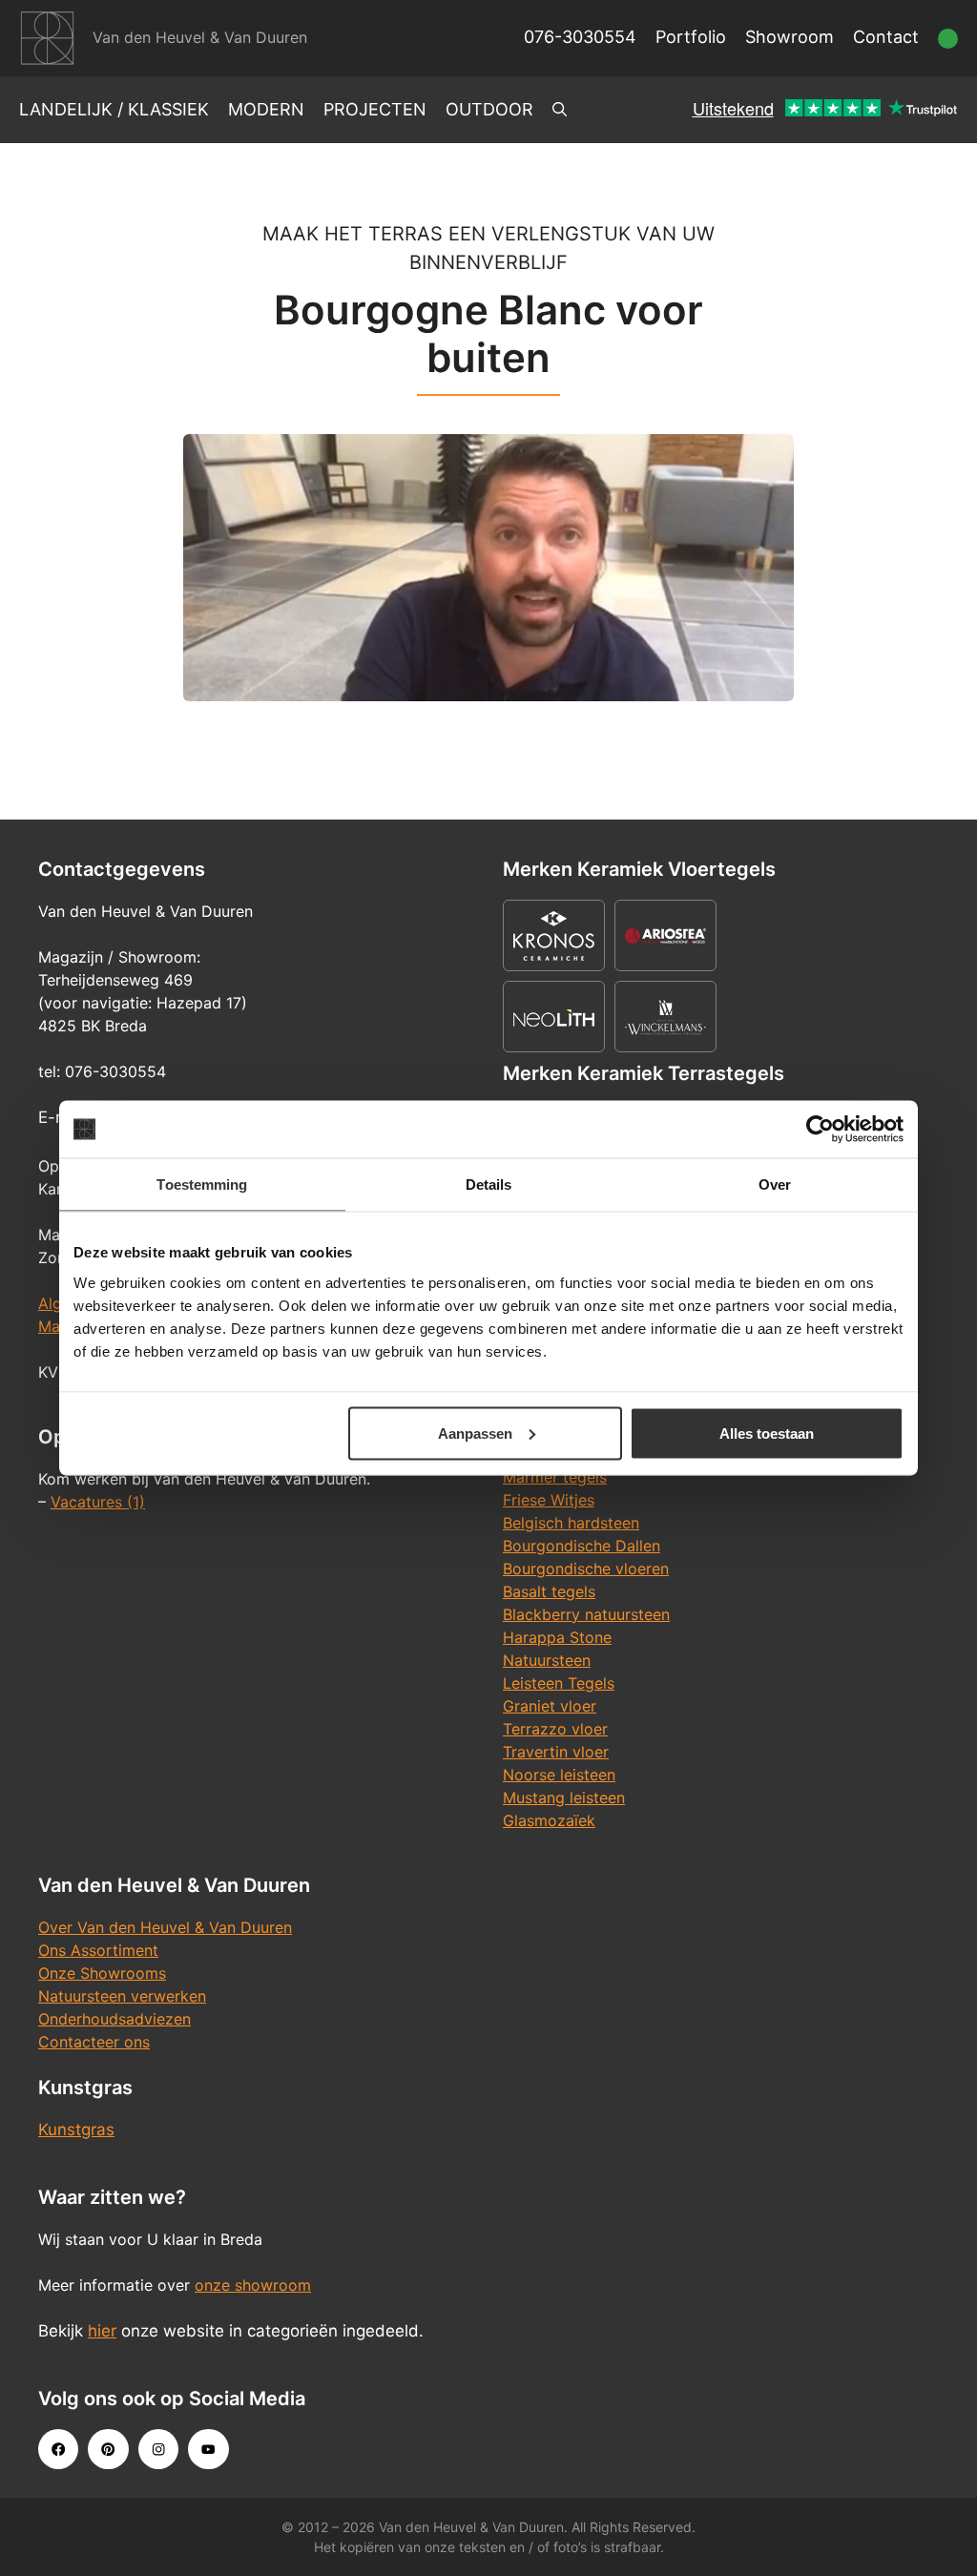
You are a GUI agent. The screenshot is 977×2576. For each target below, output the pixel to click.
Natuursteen (547, 1660)
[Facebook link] (58, 2449)
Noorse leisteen (559, 1775)
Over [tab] (775, 1184)
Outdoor (489, 109)
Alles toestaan (767, 1433)
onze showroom (253, 2285)
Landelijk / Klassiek (114, 109)
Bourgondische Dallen (582, 1546)
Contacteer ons (94, 2042)
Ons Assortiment (98, 1950)
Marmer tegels (555, 1477)
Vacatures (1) (98, 1502)
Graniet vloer (550, 1706)
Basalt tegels (549, 1591)
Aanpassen (475, 1433)
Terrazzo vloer (555, 1729)
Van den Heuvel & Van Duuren (200, 37)
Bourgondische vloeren (586, 1568)
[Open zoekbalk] (560, 110)
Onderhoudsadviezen (114, 2019)
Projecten (375, 109)
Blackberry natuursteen (586, 1614)
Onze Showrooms (102, 1973)
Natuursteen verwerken (122, 1996)
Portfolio (691, 37)
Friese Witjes (549, 1500)
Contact (886, 37)
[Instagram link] (158, 2449)
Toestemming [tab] (202, 1184)
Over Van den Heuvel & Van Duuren (165, 1927)
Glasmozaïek (549, 1820)
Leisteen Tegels (559, 1683)
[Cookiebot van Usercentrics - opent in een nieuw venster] (820, 1130)
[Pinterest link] (108, 2449)
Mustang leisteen (564, 1797)
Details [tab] (489, 1184)
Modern (266, 109)
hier (102, 2331)
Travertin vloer (556, 1752)
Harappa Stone (557, 1637)
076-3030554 (580, 37)
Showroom (790, 37)
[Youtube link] (208, 2449)
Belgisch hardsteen (571, 1523)
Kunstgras (76, 2129)
